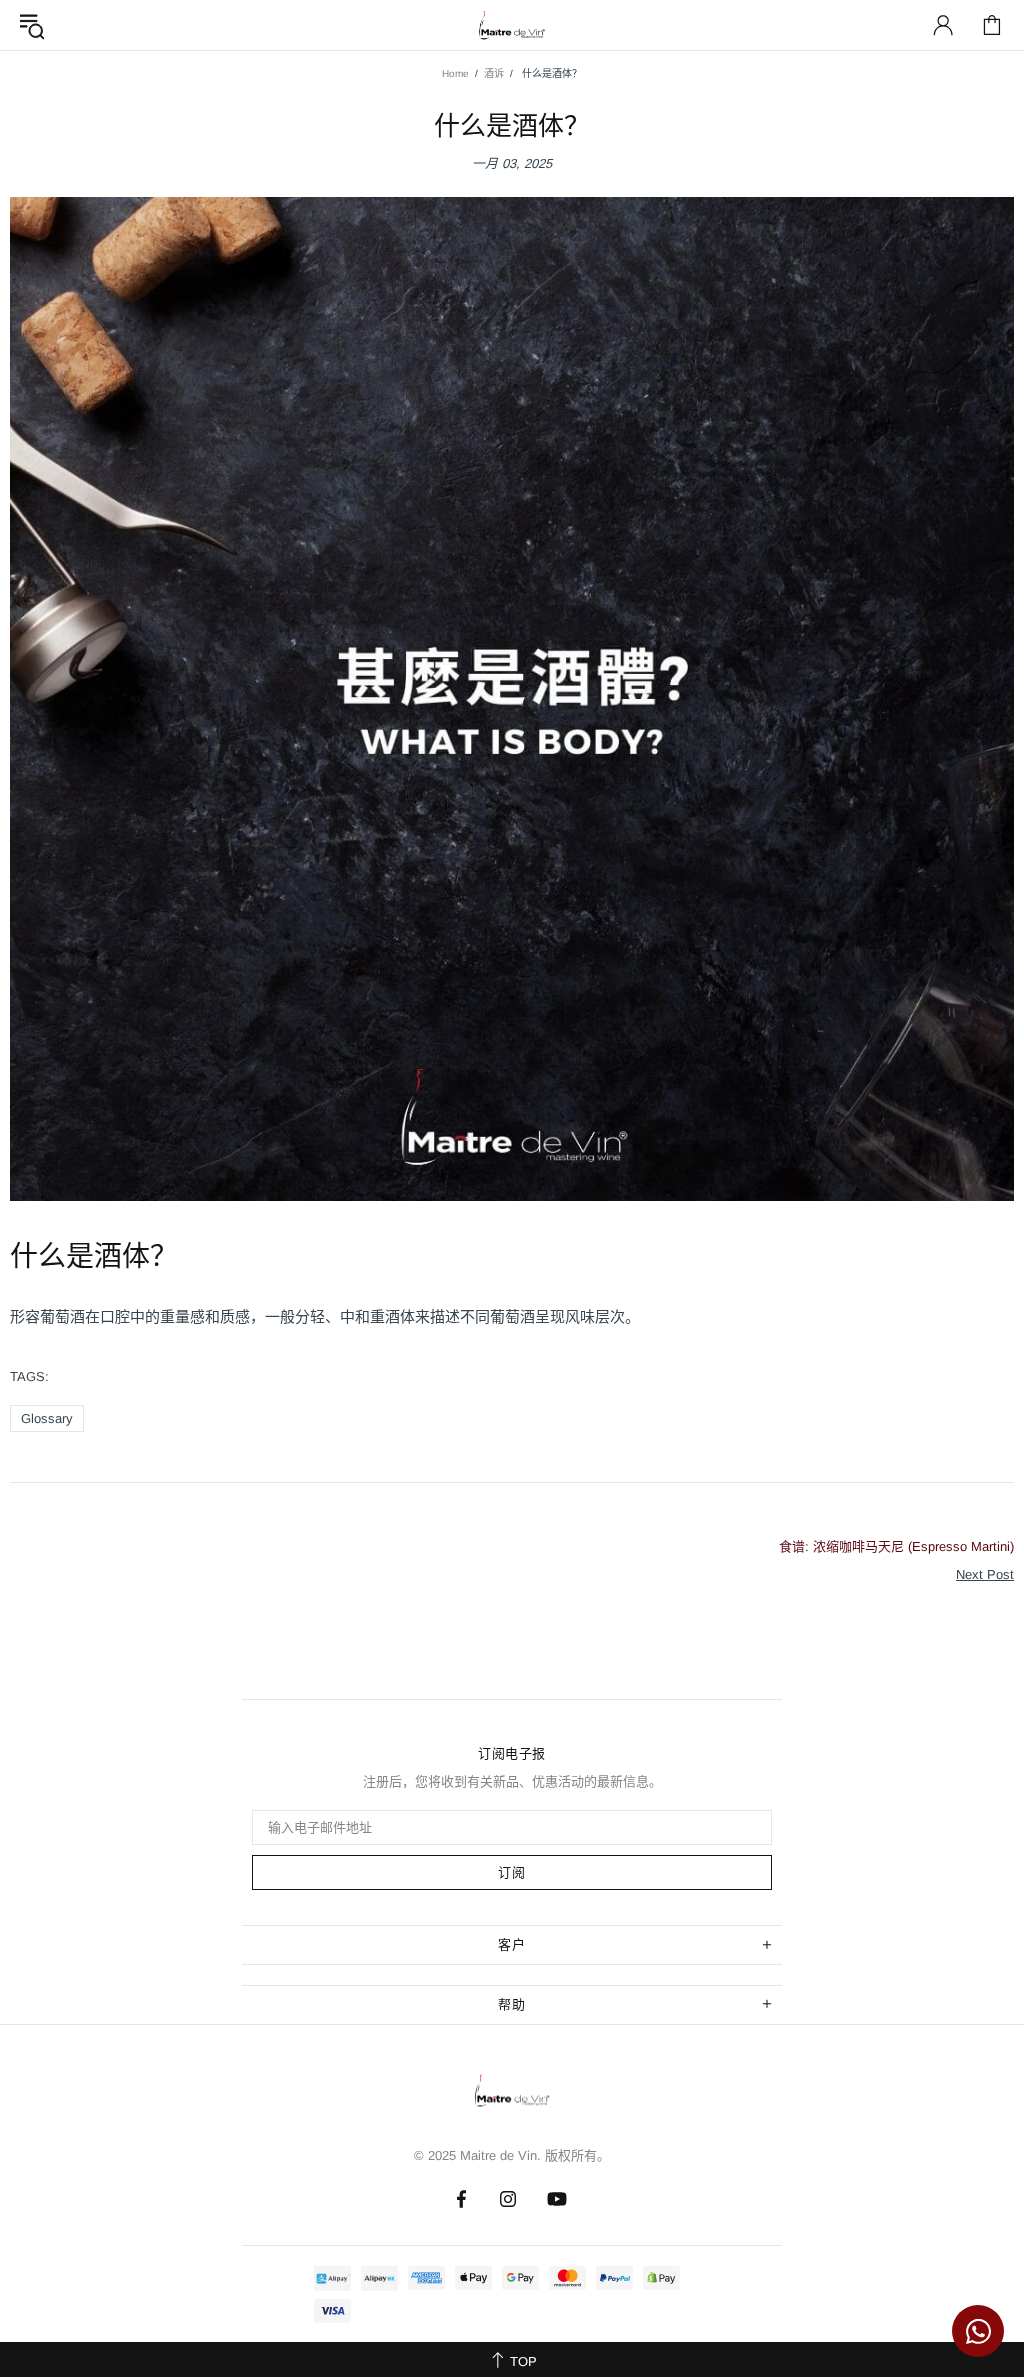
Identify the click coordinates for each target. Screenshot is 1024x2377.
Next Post (985, 1574)
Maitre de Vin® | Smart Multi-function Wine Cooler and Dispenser (512, 2096)
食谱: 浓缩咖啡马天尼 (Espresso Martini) (896, 1546)
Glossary (47, 1418)
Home (455, 73)
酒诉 (494, 73)
